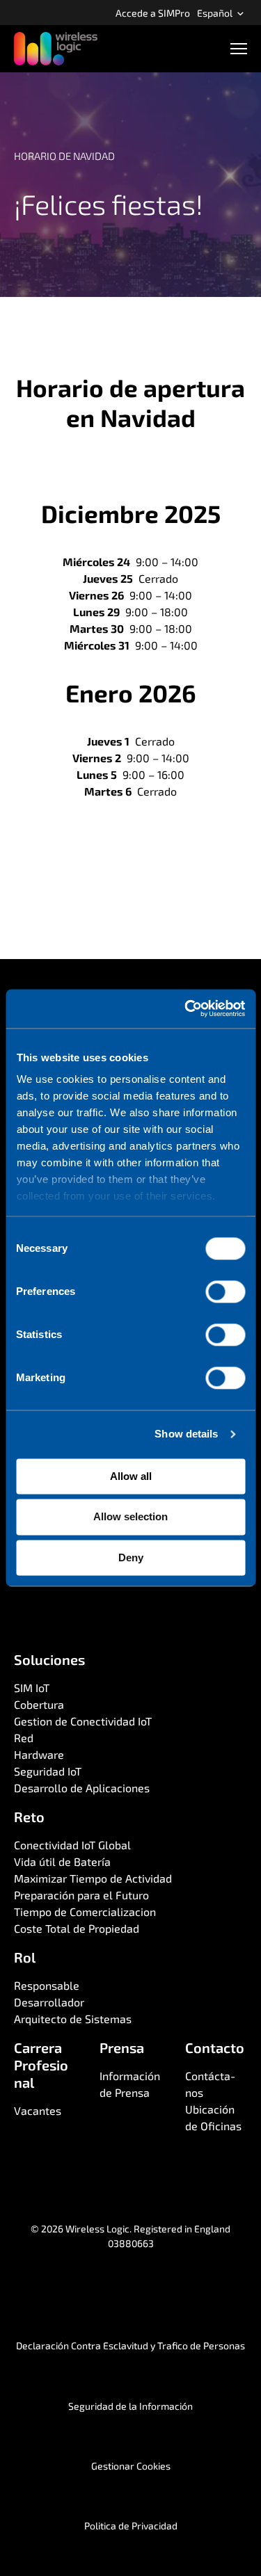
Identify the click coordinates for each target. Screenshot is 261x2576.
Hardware (39, 1754)
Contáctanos (211, 2084)
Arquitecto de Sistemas (73, 2019)
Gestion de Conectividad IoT (83, 1721)
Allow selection (130, 1517)
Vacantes (38, 2110)
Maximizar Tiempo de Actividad (93, 1878)
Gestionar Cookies (131, 2466)
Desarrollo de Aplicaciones (82, 1788)
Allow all (131, 1476)
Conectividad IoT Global (72, 1845)
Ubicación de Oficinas (213, 2117)
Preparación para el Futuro (81, 1895)
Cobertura (39, 1704)
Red (24, 1738)
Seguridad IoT (48, 1771)
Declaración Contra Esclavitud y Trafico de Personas (130, 2345)
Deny (131, 1557)
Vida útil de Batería (62, 1861)
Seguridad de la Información (130, 2406)
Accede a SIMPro (153, 13)
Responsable (47, 1985)
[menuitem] (153, 13)
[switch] (225, 1291)
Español (216, 13)
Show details (186, 1434)
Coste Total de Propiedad (77, 1928)
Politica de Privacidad (131, 2526)
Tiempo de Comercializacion (85, 1911)
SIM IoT (32, 1688)
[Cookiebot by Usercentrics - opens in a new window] (186, 1008)
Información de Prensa (130, 2084)
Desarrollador (49, 2002)
